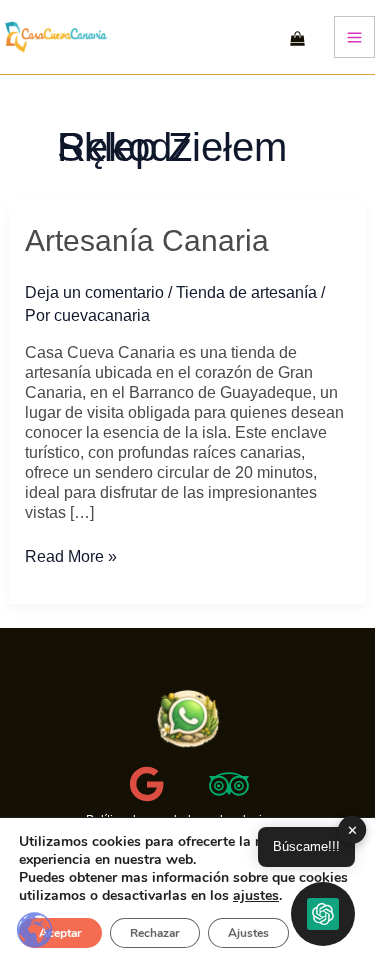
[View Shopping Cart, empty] (298, 37)
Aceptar (60, 933)
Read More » (71, 557)
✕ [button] (352, 829)
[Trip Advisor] (229, 784)
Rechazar (155, 933)
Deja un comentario (94, 292)
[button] (323, 914)
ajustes (256, 896)
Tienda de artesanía (246, 292)
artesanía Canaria (147, 240)
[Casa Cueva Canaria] (188, 719)
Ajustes (248, 933)
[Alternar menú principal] (354, 36)
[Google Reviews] (147, 784)
